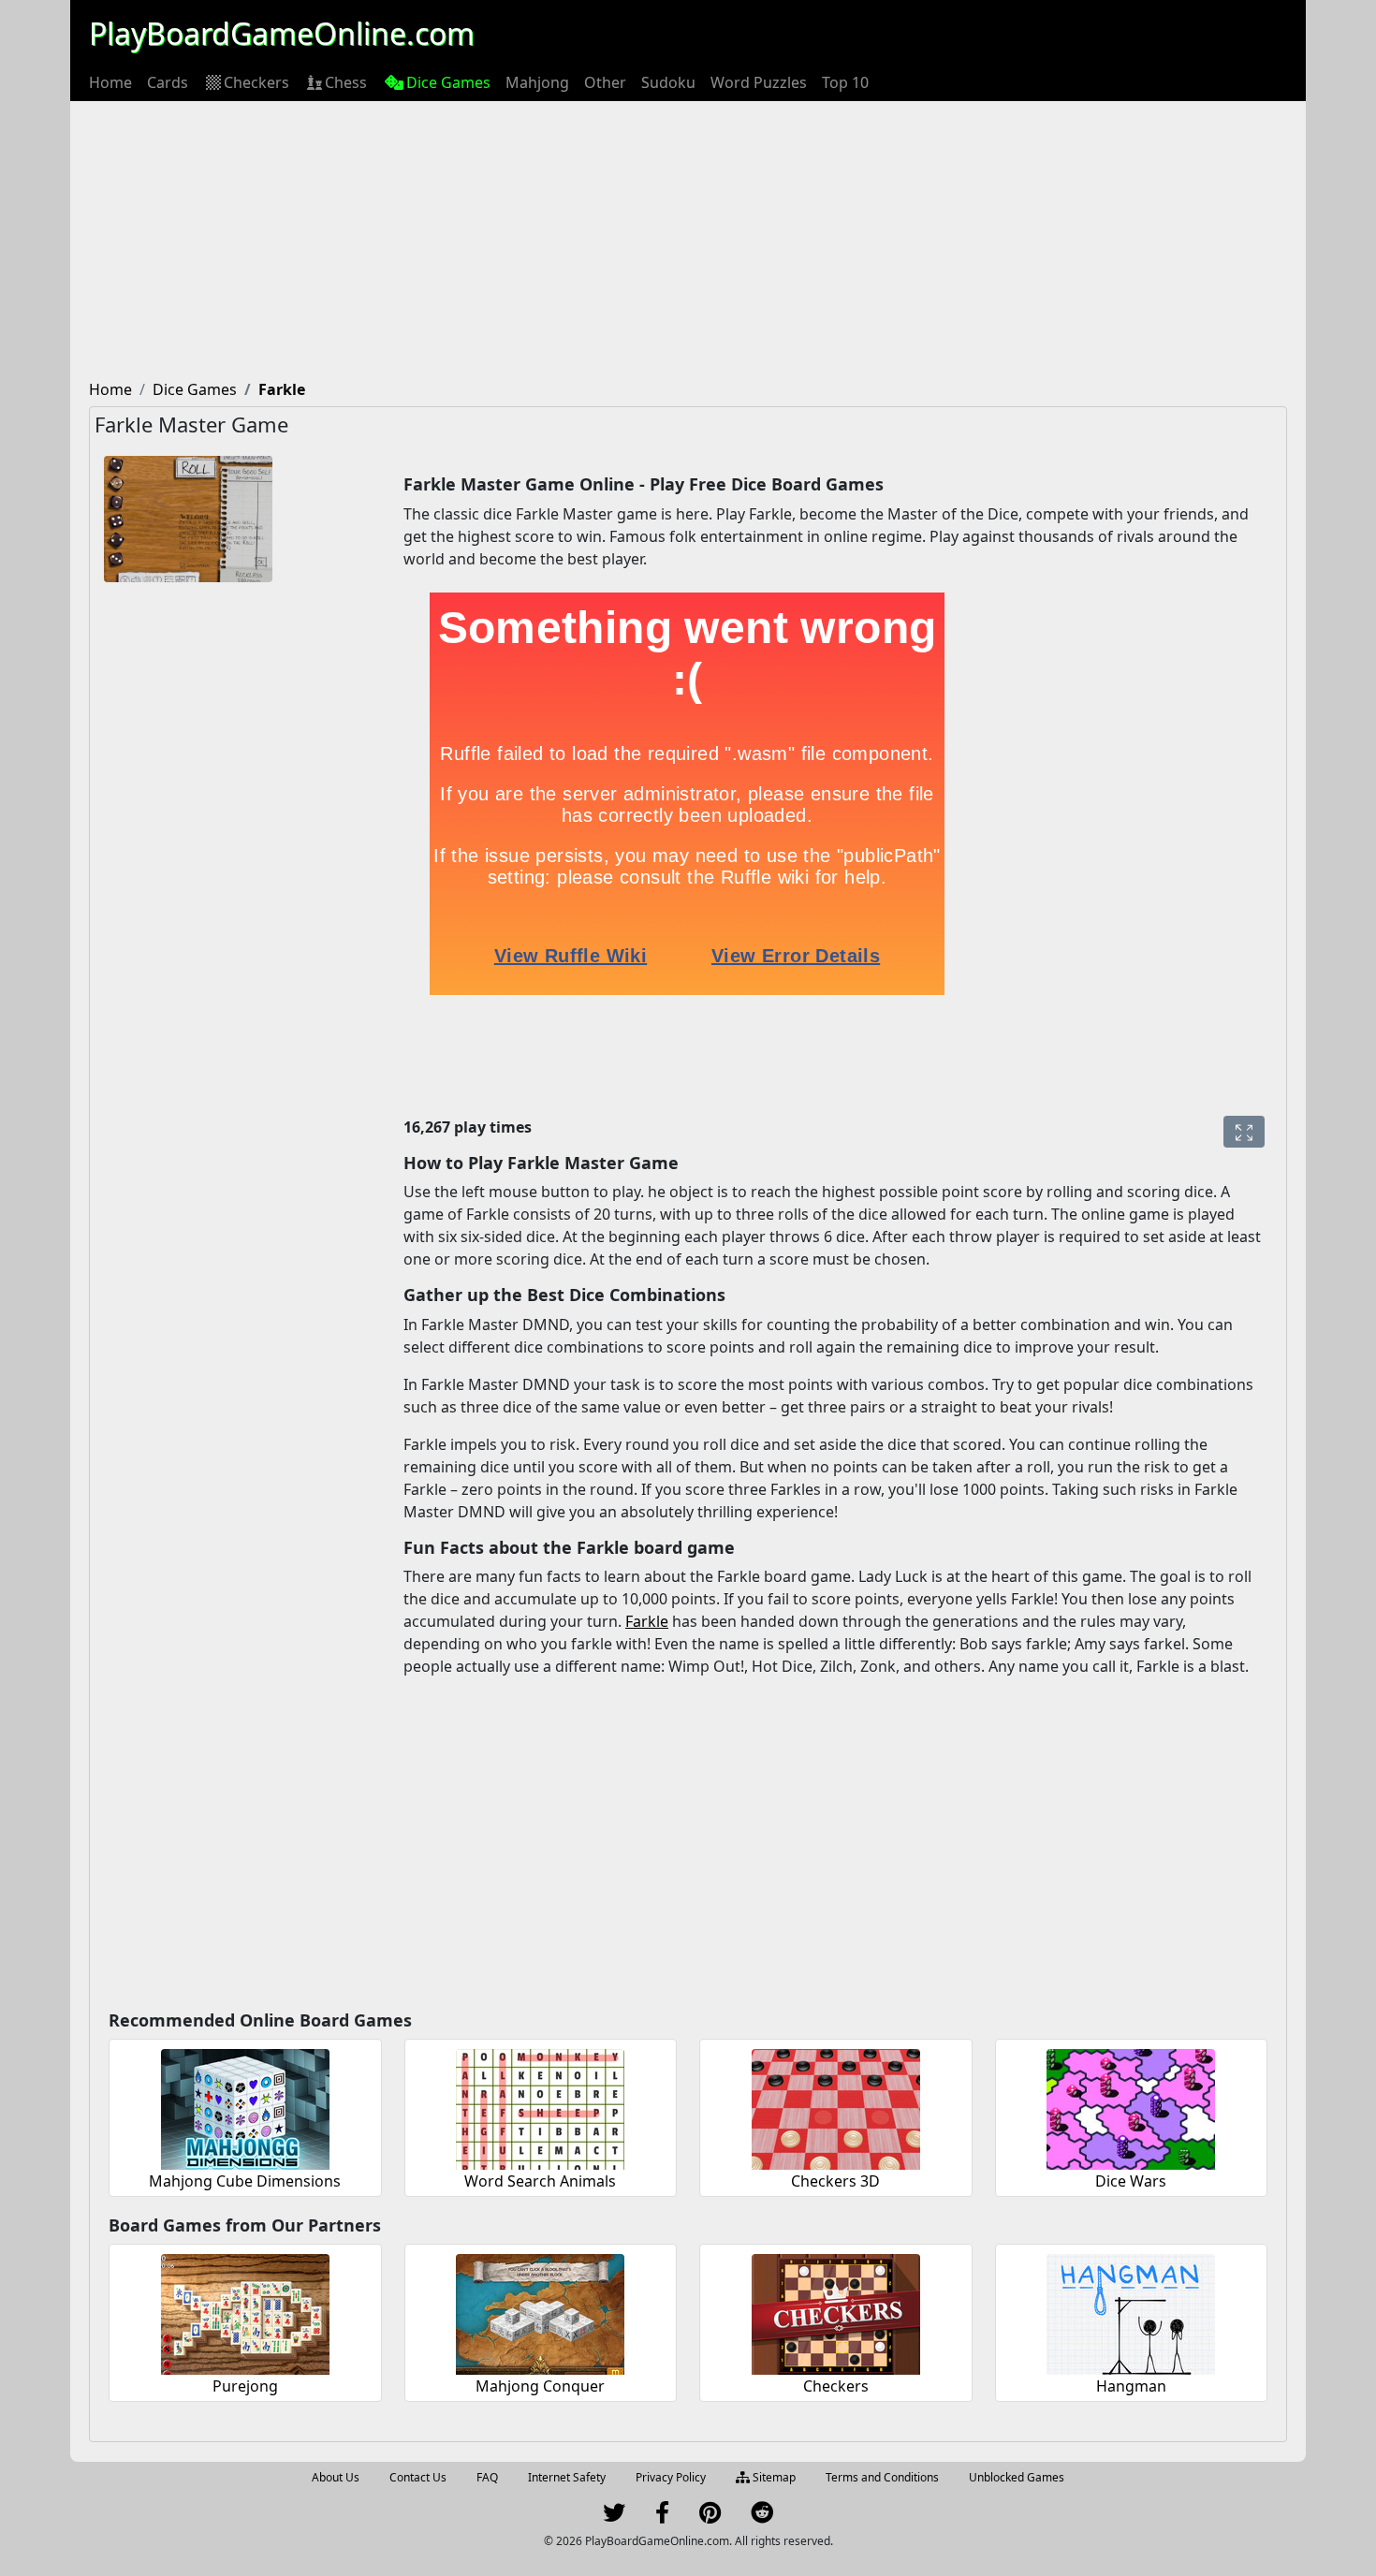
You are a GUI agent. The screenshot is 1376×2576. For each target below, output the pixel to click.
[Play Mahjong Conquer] (540, 2312)
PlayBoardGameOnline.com (282, 33)
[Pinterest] (710, 2517)
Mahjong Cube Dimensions (245, 2181)
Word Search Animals (540, 2181)
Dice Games (448, 82)
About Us (336, 2477)
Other (605, 82)
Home (110, 82)
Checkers (256, 82)
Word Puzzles (759, 82)
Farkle (647, 1621)
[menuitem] (110, 82)
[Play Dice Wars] (1131, 2107)
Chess (346, 82)
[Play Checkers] (836, 2312)
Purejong (245, 2386)
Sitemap (773, 2477)
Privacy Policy (671, 2477)
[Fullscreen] (1244, 1132)
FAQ (487, 2477)
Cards (168, 82)
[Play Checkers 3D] (836, 2107)
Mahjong (537, 82)
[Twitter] (614, 2517)
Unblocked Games (1017, 2477)
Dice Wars (1131, 2181)
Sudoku (668, 82)
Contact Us (418, 2477)
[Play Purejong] (245, 2312)
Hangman (1131, 2386)
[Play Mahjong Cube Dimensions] (245, 2107)
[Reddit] (762, 2517)
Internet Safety (567, 2477)
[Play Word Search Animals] (540, 2107)
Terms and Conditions (882, 2477)
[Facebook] (662, 2517)
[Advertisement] (688, 241)
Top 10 (845, 82)
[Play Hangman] (1131, 2312)
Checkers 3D (835, 2181)
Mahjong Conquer (540, 2386)
